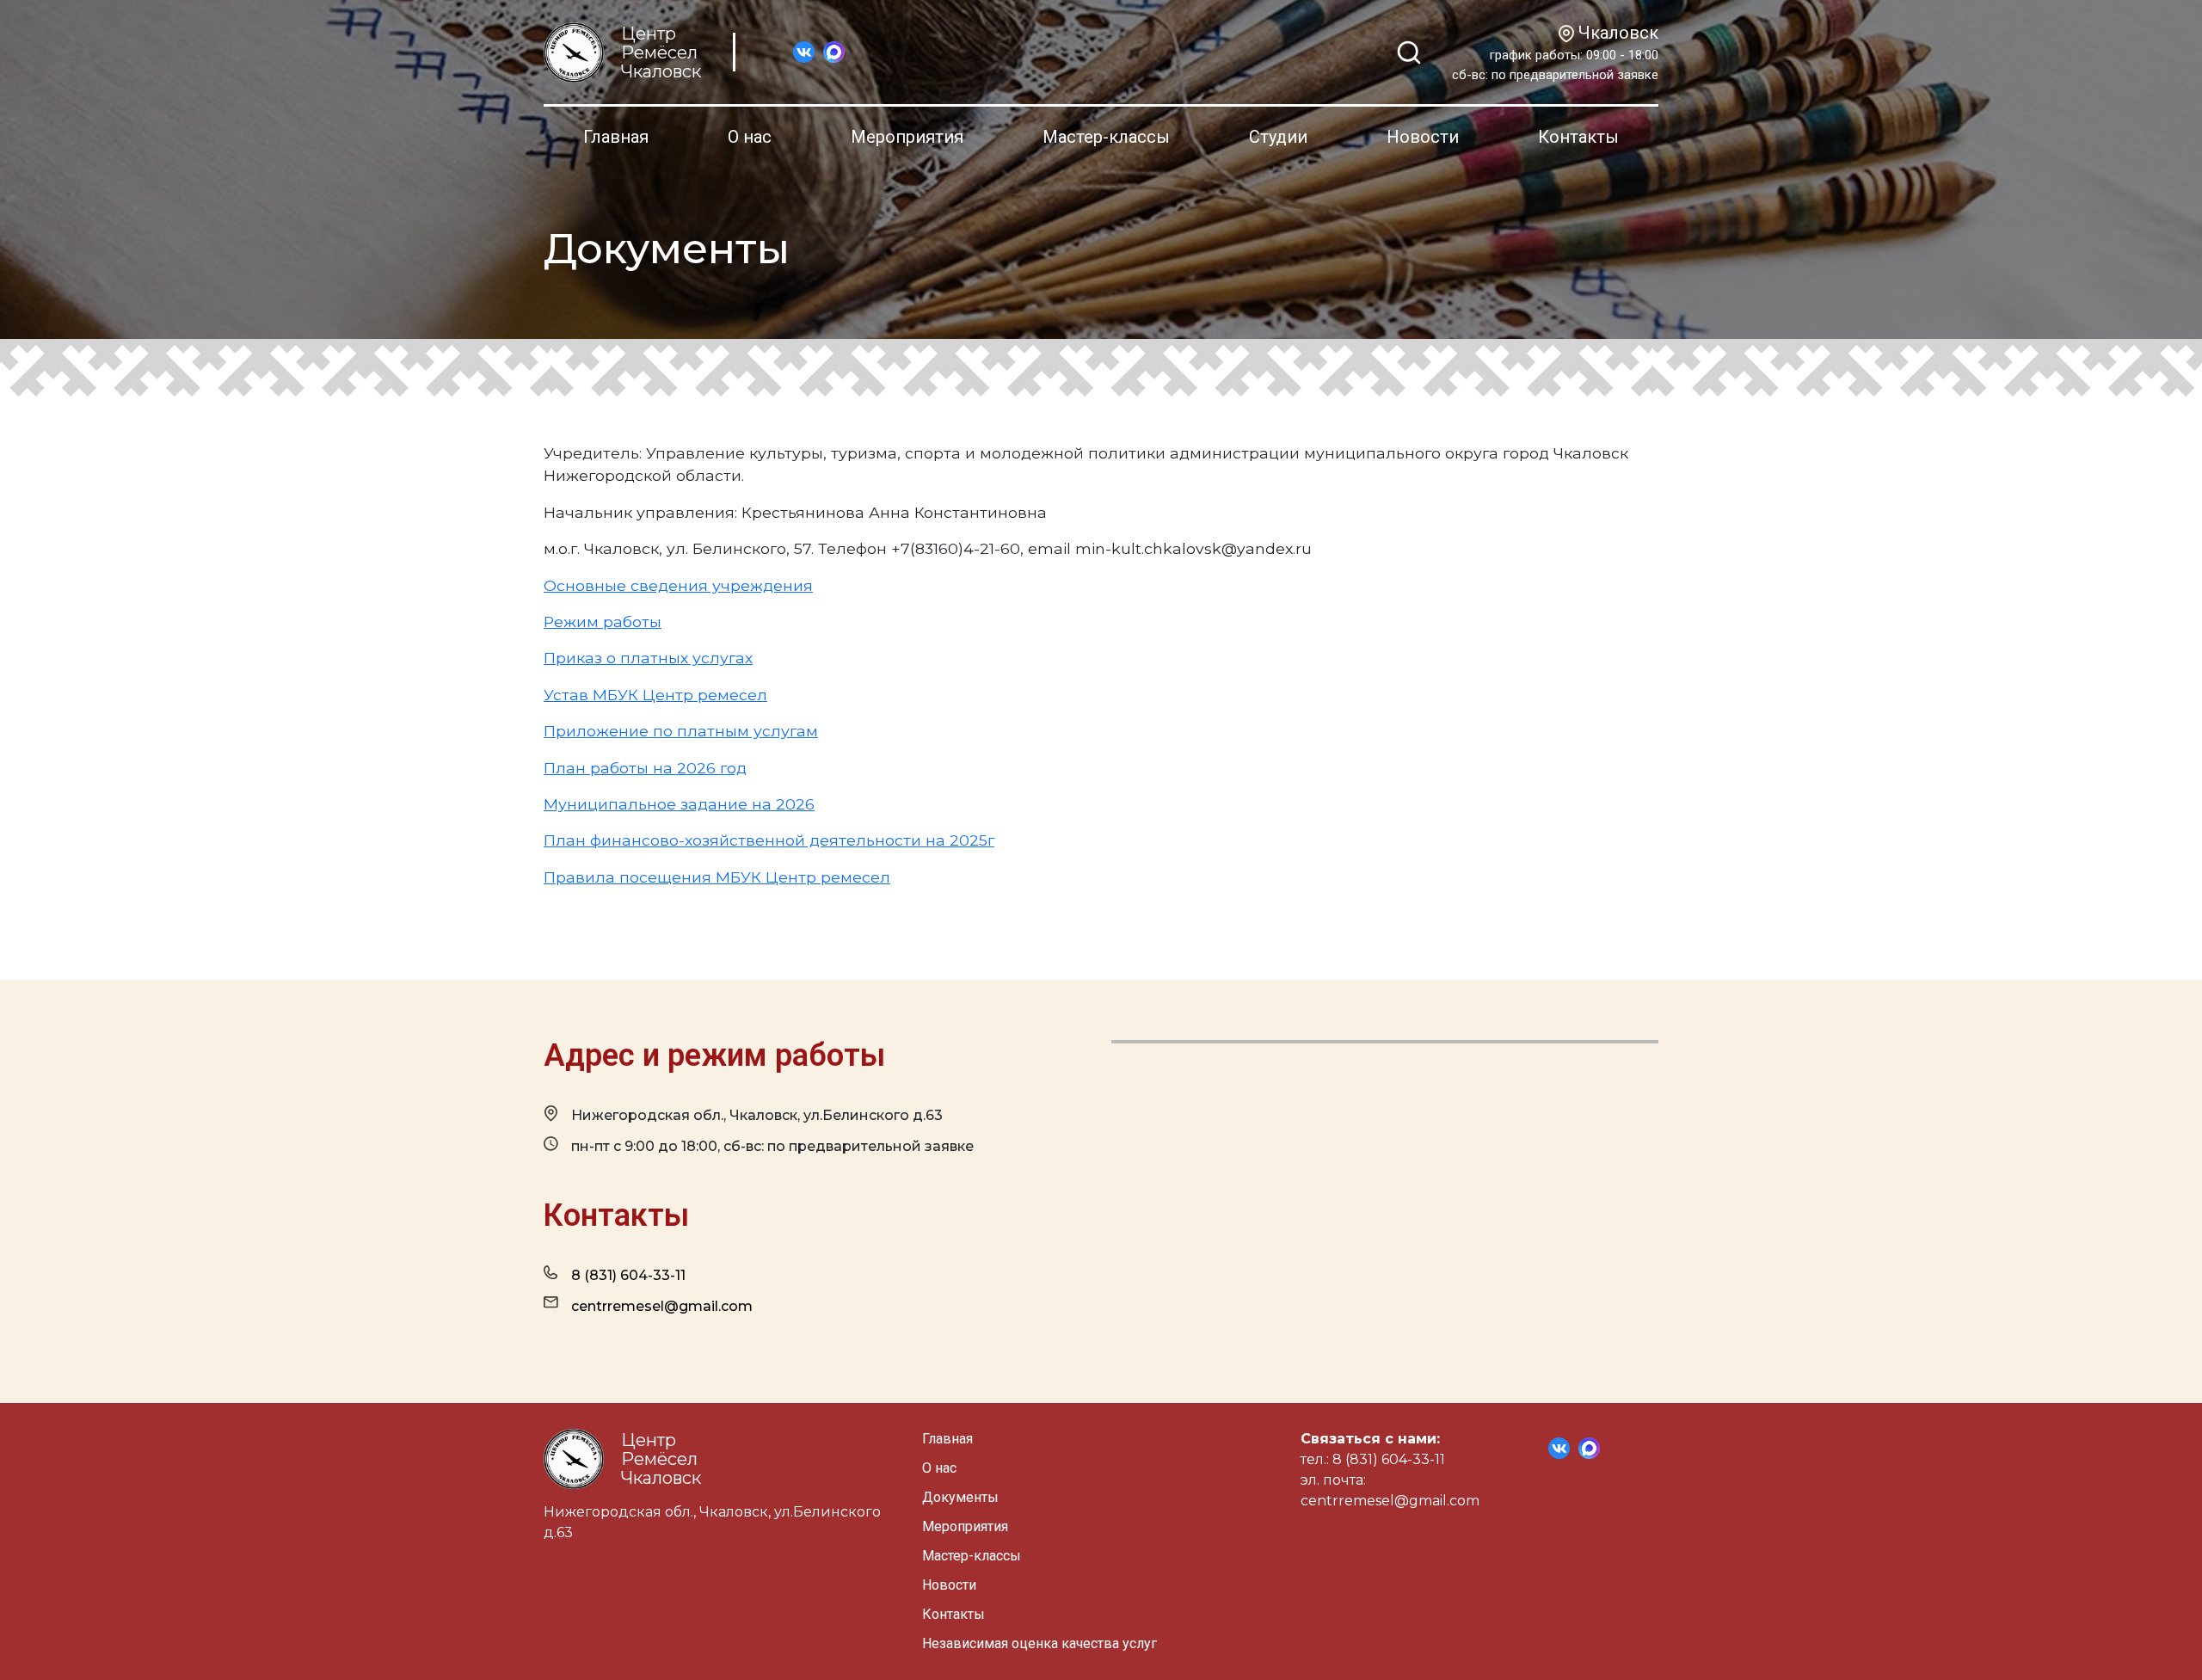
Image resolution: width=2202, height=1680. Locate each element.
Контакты (1578, 137)
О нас (750, 137)
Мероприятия (907, 137)
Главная (616, 137)
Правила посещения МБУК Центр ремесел (717, 877)
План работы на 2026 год (645, 768)
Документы (960, 1497)
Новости (1423, 137)
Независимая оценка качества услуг (1039, 1643)
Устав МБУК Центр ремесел (655, 695)
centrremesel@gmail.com (662, 1306)
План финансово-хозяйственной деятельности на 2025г (769, 840)
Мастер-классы (1106, 137)
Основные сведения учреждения (678, 585)
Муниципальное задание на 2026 (679, 804)
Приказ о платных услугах (648, 658)
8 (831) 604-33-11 (628, 1275)
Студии (1278, 137)
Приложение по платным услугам (681, 731)
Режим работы (603, 622)
